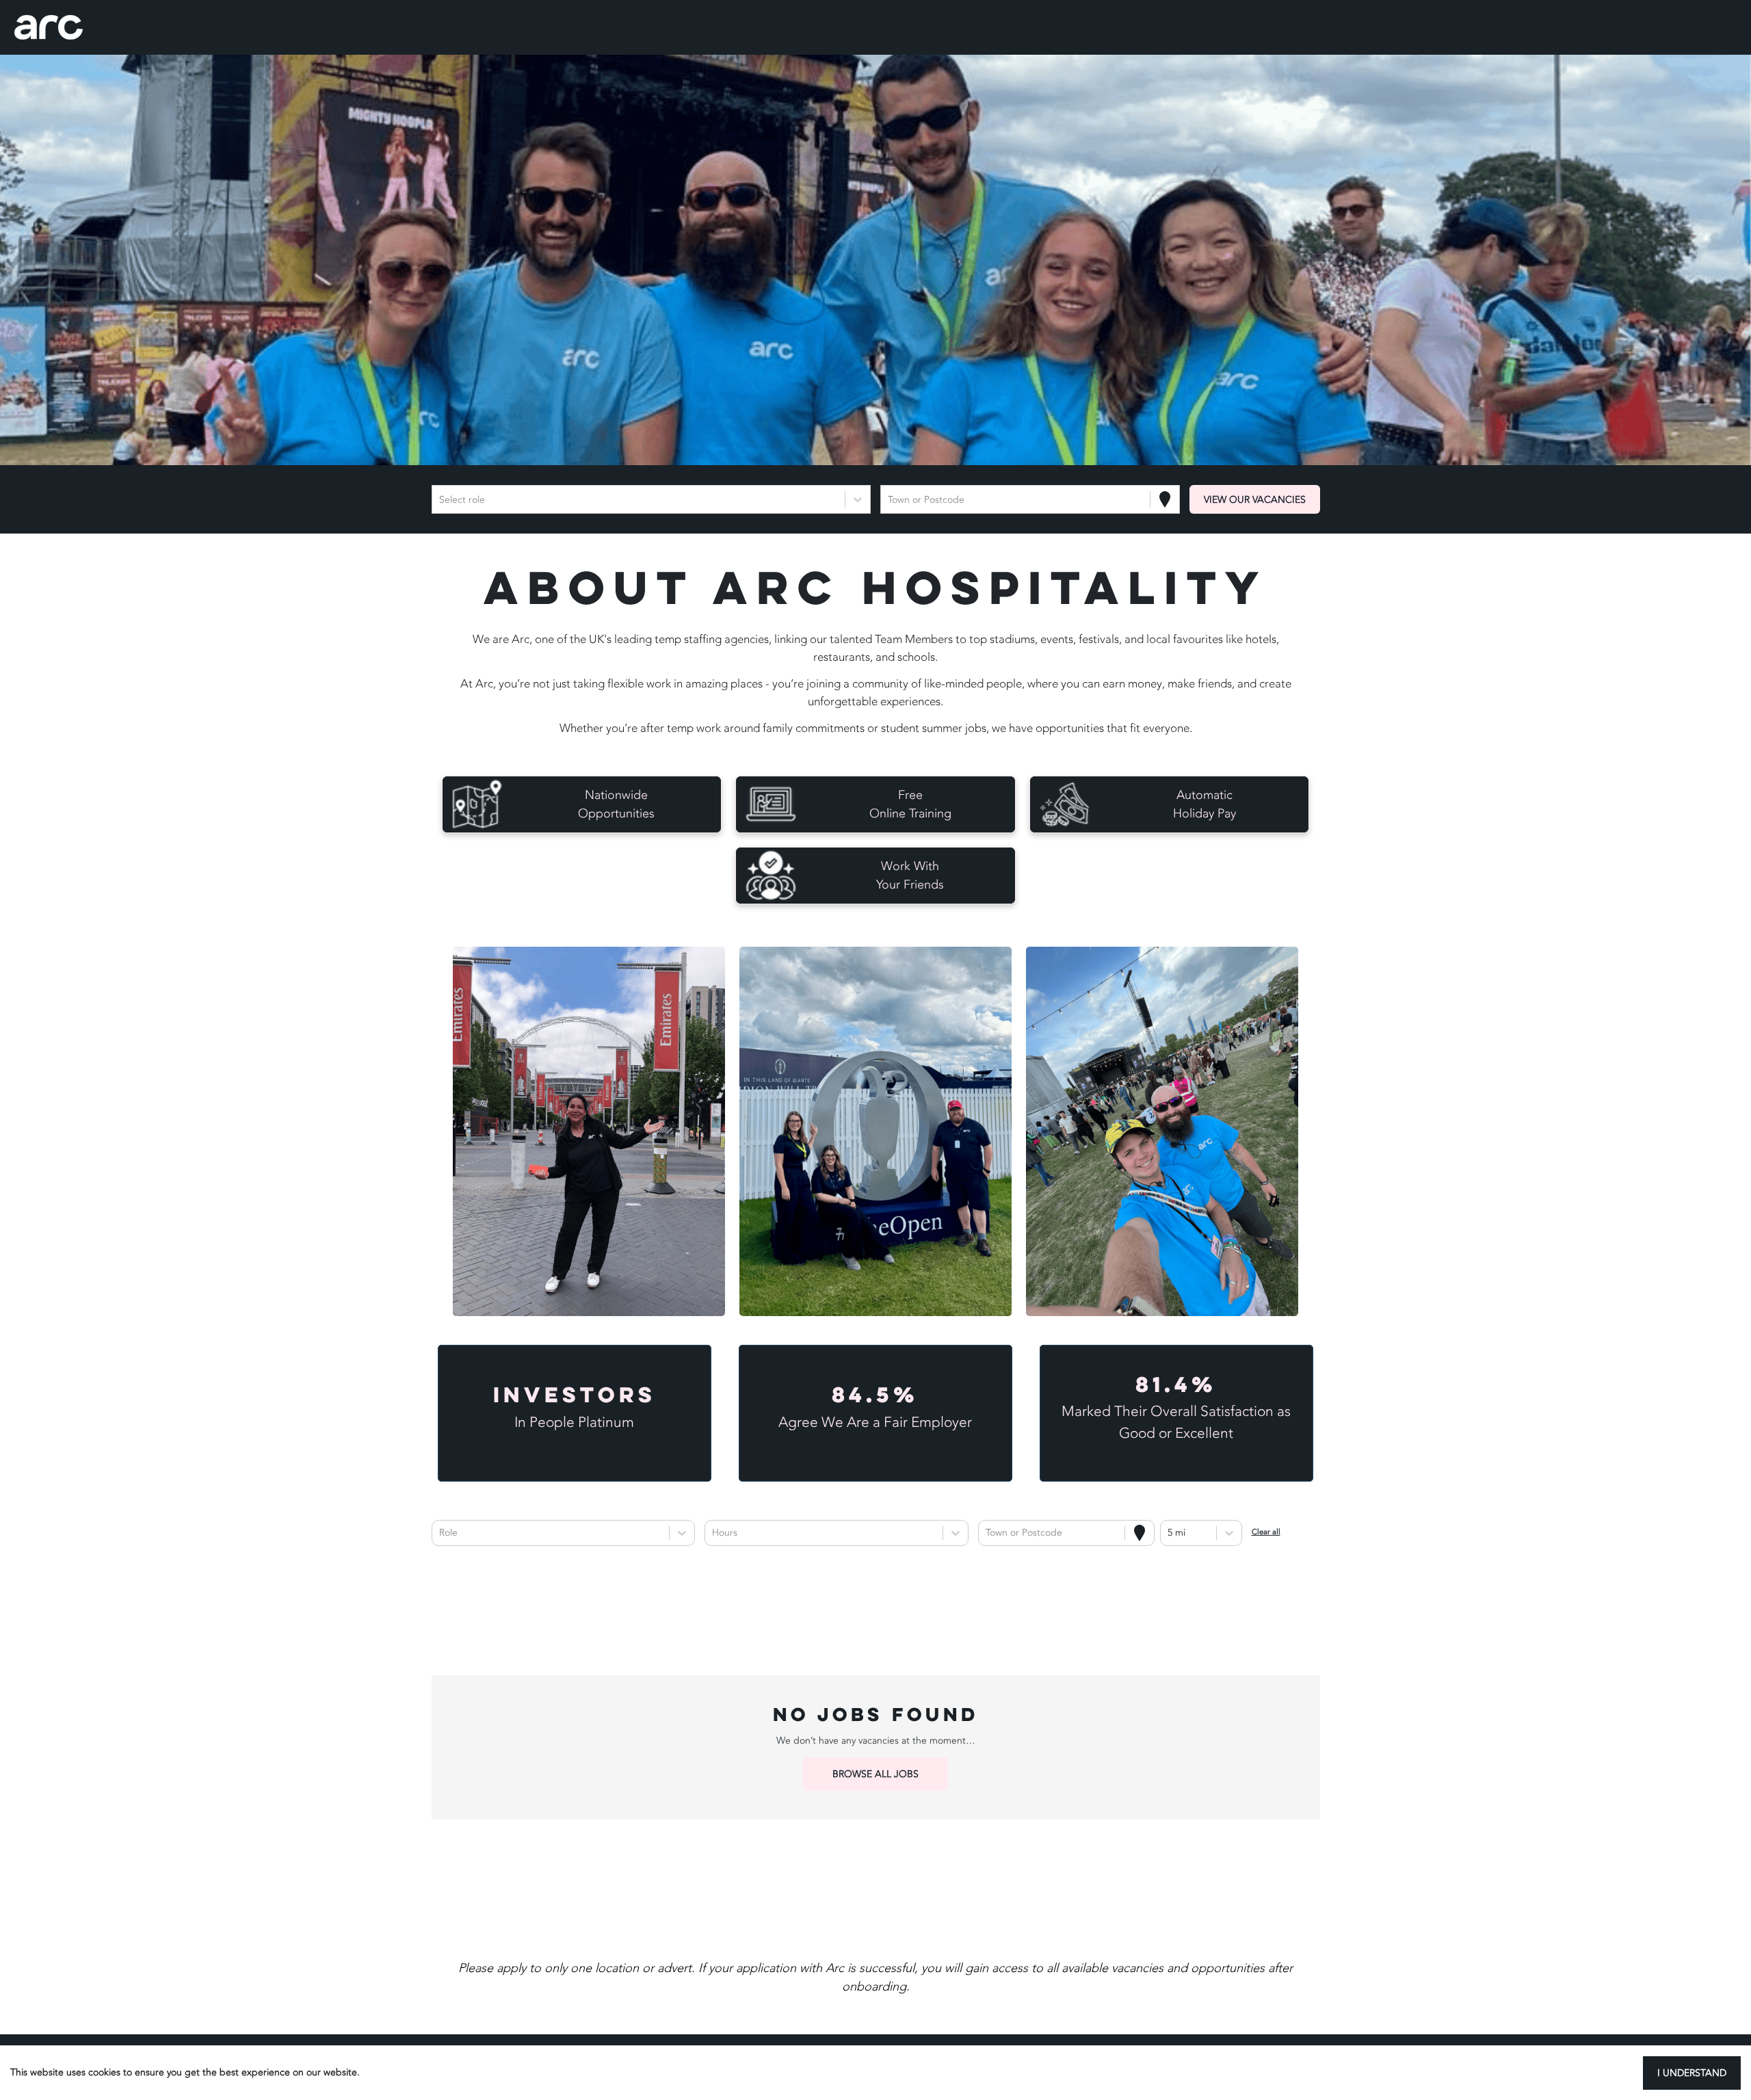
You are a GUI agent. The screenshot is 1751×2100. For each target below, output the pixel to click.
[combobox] (440, 500)
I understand (1692, 2073)
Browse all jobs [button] (875, 1774)
